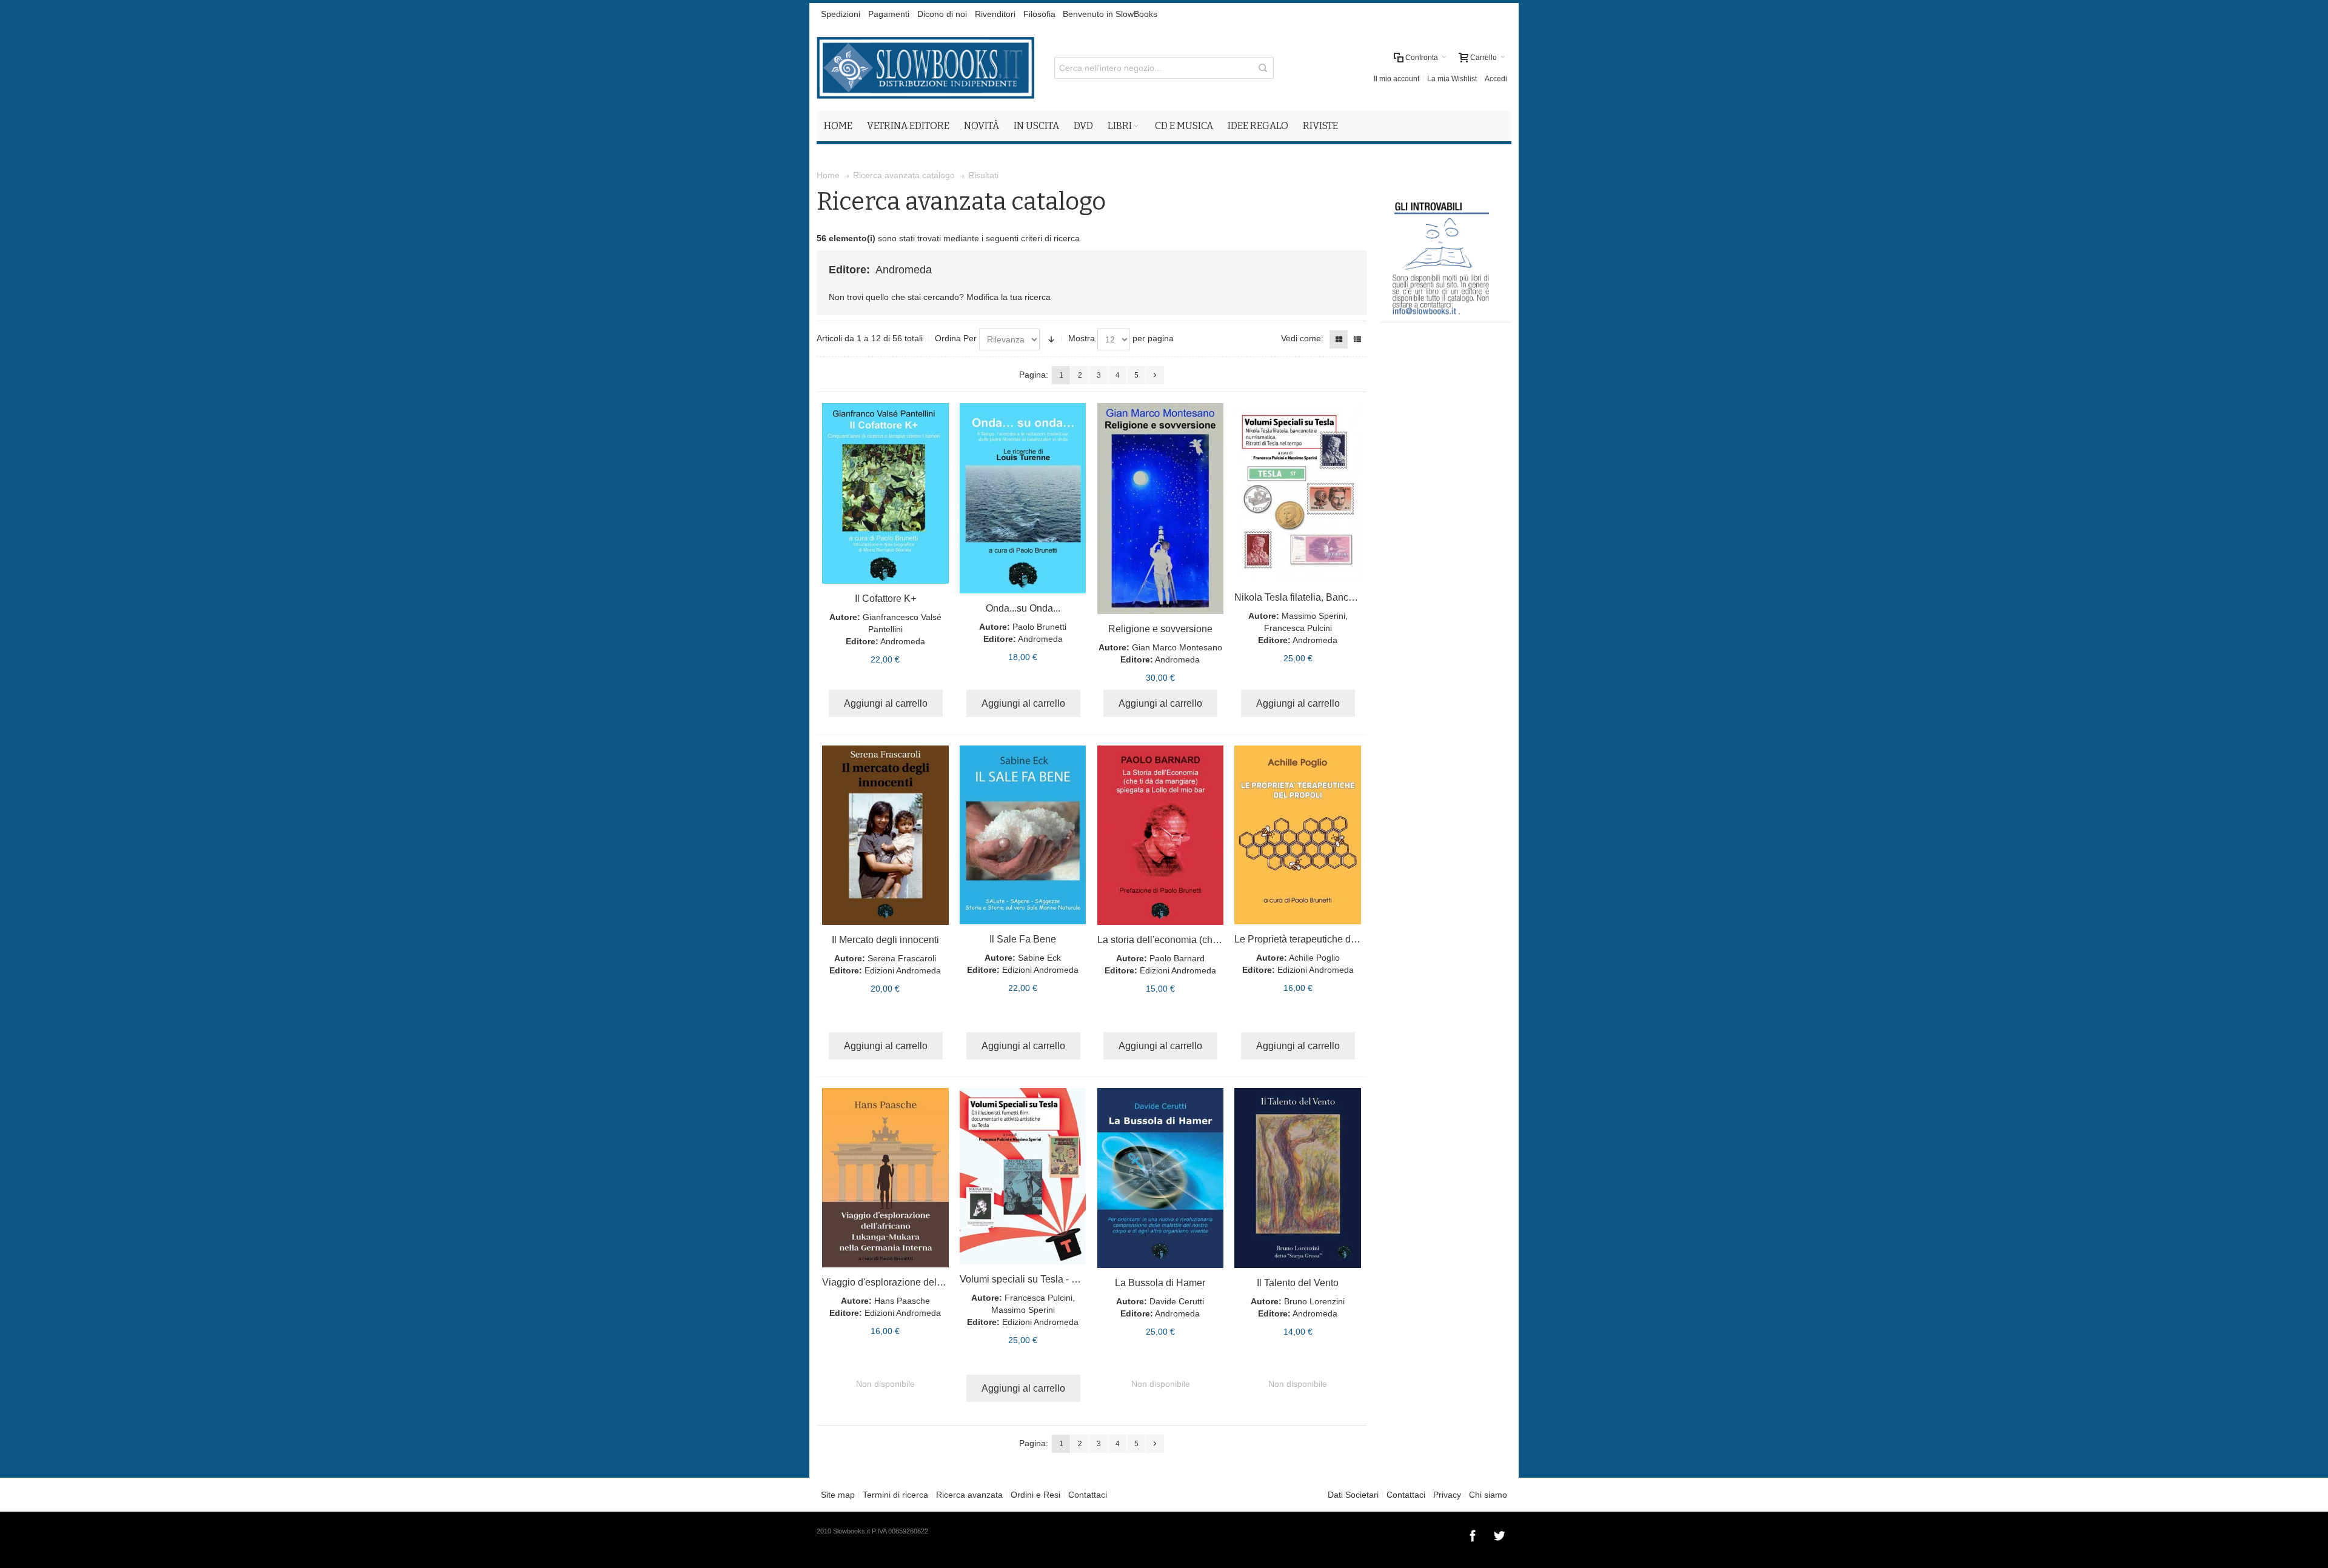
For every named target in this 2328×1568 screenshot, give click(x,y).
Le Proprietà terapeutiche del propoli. (1314, 939)
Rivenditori (995, 14)
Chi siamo (1488, 1495)
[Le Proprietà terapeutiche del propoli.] (1298, 835)
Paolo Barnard (1177, 958)
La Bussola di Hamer (1160, 1283)
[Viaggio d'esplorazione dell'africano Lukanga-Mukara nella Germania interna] (885, 1178)
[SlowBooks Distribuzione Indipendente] (925, 68)
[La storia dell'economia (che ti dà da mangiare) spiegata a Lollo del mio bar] (1161, 835)
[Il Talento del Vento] (1298, 1178)
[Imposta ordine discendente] (1051, 339)
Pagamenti (889, 14)
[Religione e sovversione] (1161, 509)
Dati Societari (1353, 1495)
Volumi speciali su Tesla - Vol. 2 (1028, 1279)
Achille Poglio (1314, 958)
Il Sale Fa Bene (1023, 939)
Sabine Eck (1039, 958)
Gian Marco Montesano (1177, 647)
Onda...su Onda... (1023, 608)
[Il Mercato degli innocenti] (885, 835)
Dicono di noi (942, 14)
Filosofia (1039, 14)
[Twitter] (1499, 1534)
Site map (838, 1495)
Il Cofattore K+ (885, 599)
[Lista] (1357, 339)
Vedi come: (1302, 338)
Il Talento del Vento (1298, 1283)
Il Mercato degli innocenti (885, 940)
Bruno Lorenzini (1314, 1301)
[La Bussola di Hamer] (1161, 1178)
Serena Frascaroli (902, 958)
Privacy (1447, 1495)
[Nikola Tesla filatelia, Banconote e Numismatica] (1298, 493)
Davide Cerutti (1177, 1301)
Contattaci (1088, 1495)
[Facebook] (1474, 1534)
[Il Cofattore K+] (885, 493)
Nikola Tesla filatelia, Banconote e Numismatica (1337, 597)
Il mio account (1396, 79)
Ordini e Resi (1035, 1495)
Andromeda (903, 641)
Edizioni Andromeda (903, 970)
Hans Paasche (902, 1301)
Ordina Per (956, 338)
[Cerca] (1263, 68)
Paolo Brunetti (1039, 627)
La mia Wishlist (1452, 79)
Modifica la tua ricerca (1008, 297)
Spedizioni (841, 14)
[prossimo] (1155, 375)
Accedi (1496, 79)
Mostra (1082, 338)
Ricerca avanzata (969, 1495)
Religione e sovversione (1160, 629)
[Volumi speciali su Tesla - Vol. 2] (1023, 1176)
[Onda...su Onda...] (1023, 498)
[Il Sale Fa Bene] (1023, 835)
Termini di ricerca (895, 1495)
